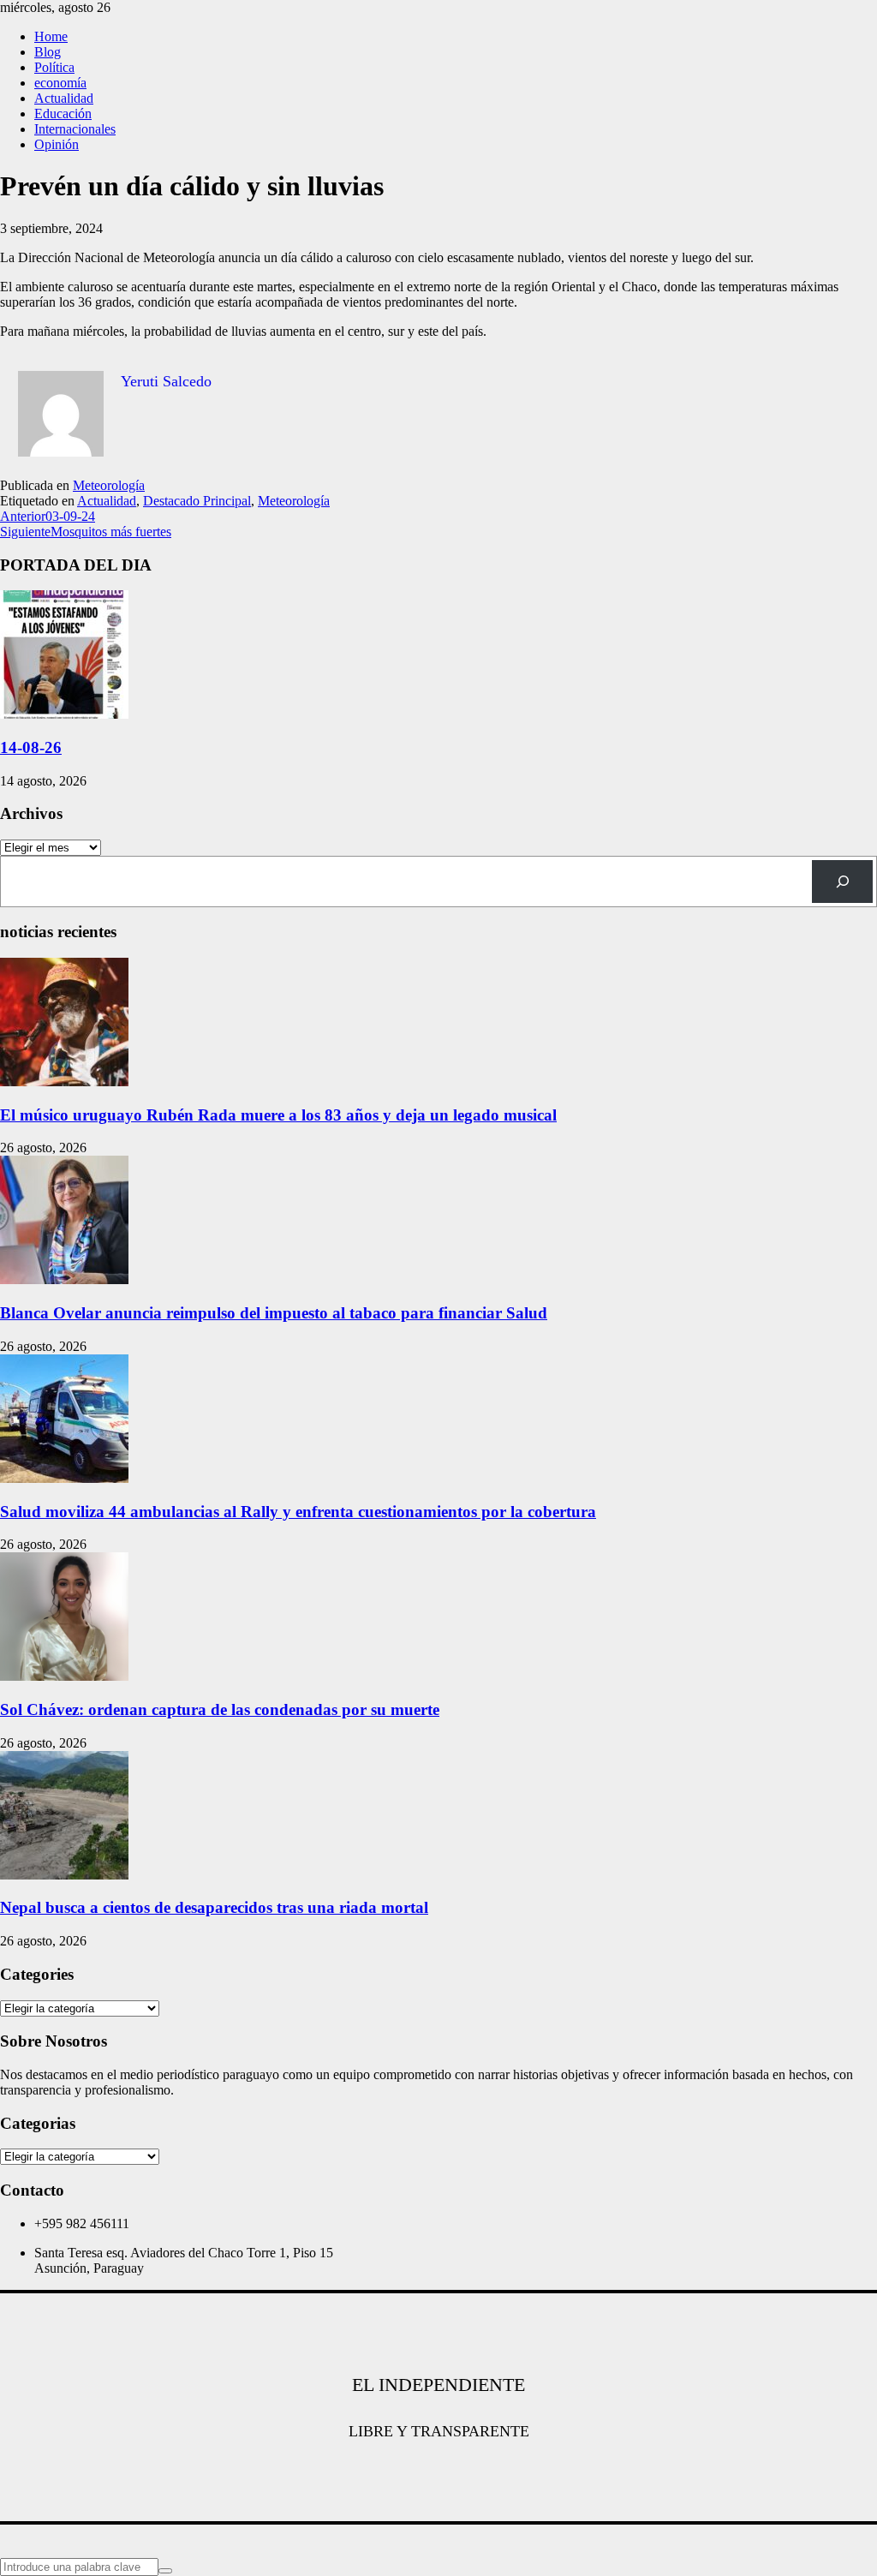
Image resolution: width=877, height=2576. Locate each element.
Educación (63, 114)
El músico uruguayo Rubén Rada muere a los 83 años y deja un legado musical (278, 1115)
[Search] (842, 881)
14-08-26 (31, 747)
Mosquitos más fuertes (86, 532)
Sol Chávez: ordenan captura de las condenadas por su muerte (220, 1709)
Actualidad (64, 98)
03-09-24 (48, 516)
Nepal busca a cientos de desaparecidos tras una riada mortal (214, 1907)
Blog (48, 52)
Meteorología (109, 485)
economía (60, 83)
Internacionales (75, 129)
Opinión (57, 144)
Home (51, 36)
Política (54, 67)
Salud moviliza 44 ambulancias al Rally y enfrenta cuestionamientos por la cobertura (298, 1512)
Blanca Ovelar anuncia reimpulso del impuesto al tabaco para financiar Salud (274, 1313)
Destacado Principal (197, 501)
